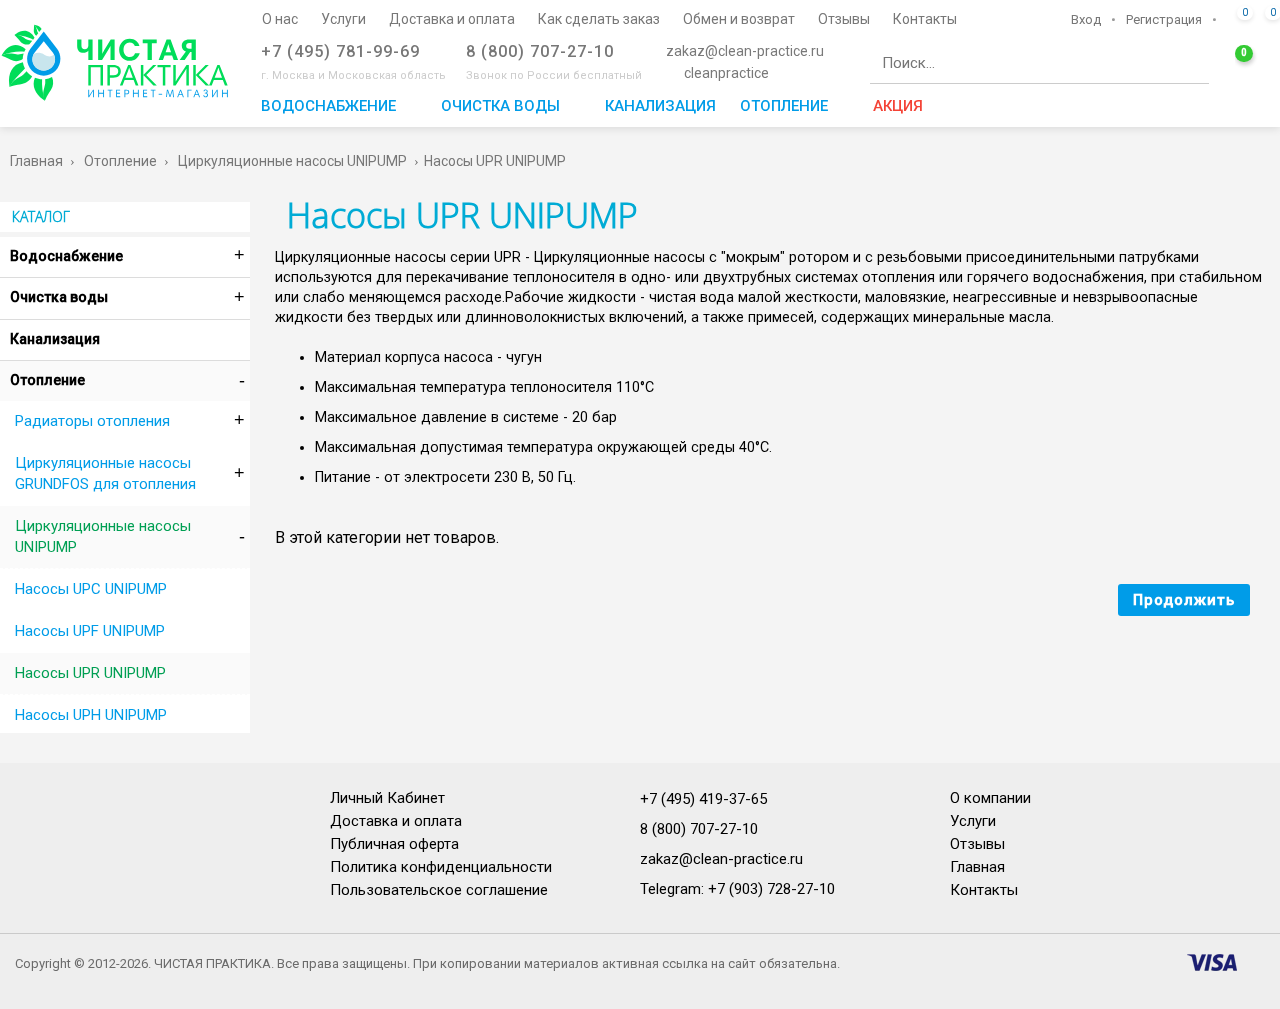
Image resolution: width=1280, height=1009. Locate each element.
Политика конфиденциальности (441, 867)
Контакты (984, 890)
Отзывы (977, 844)
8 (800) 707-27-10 (699, 829)
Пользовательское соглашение (439, 890)
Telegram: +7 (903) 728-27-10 (737, 889)
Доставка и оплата (396, 821)
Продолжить (1184, 600)
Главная (977, 867)
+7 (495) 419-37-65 (703, 799)
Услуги (973, 821)
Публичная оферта (394, 844)
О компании (990, 798)
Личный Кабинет (387, 798)
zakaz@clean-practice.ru (721, 859)
